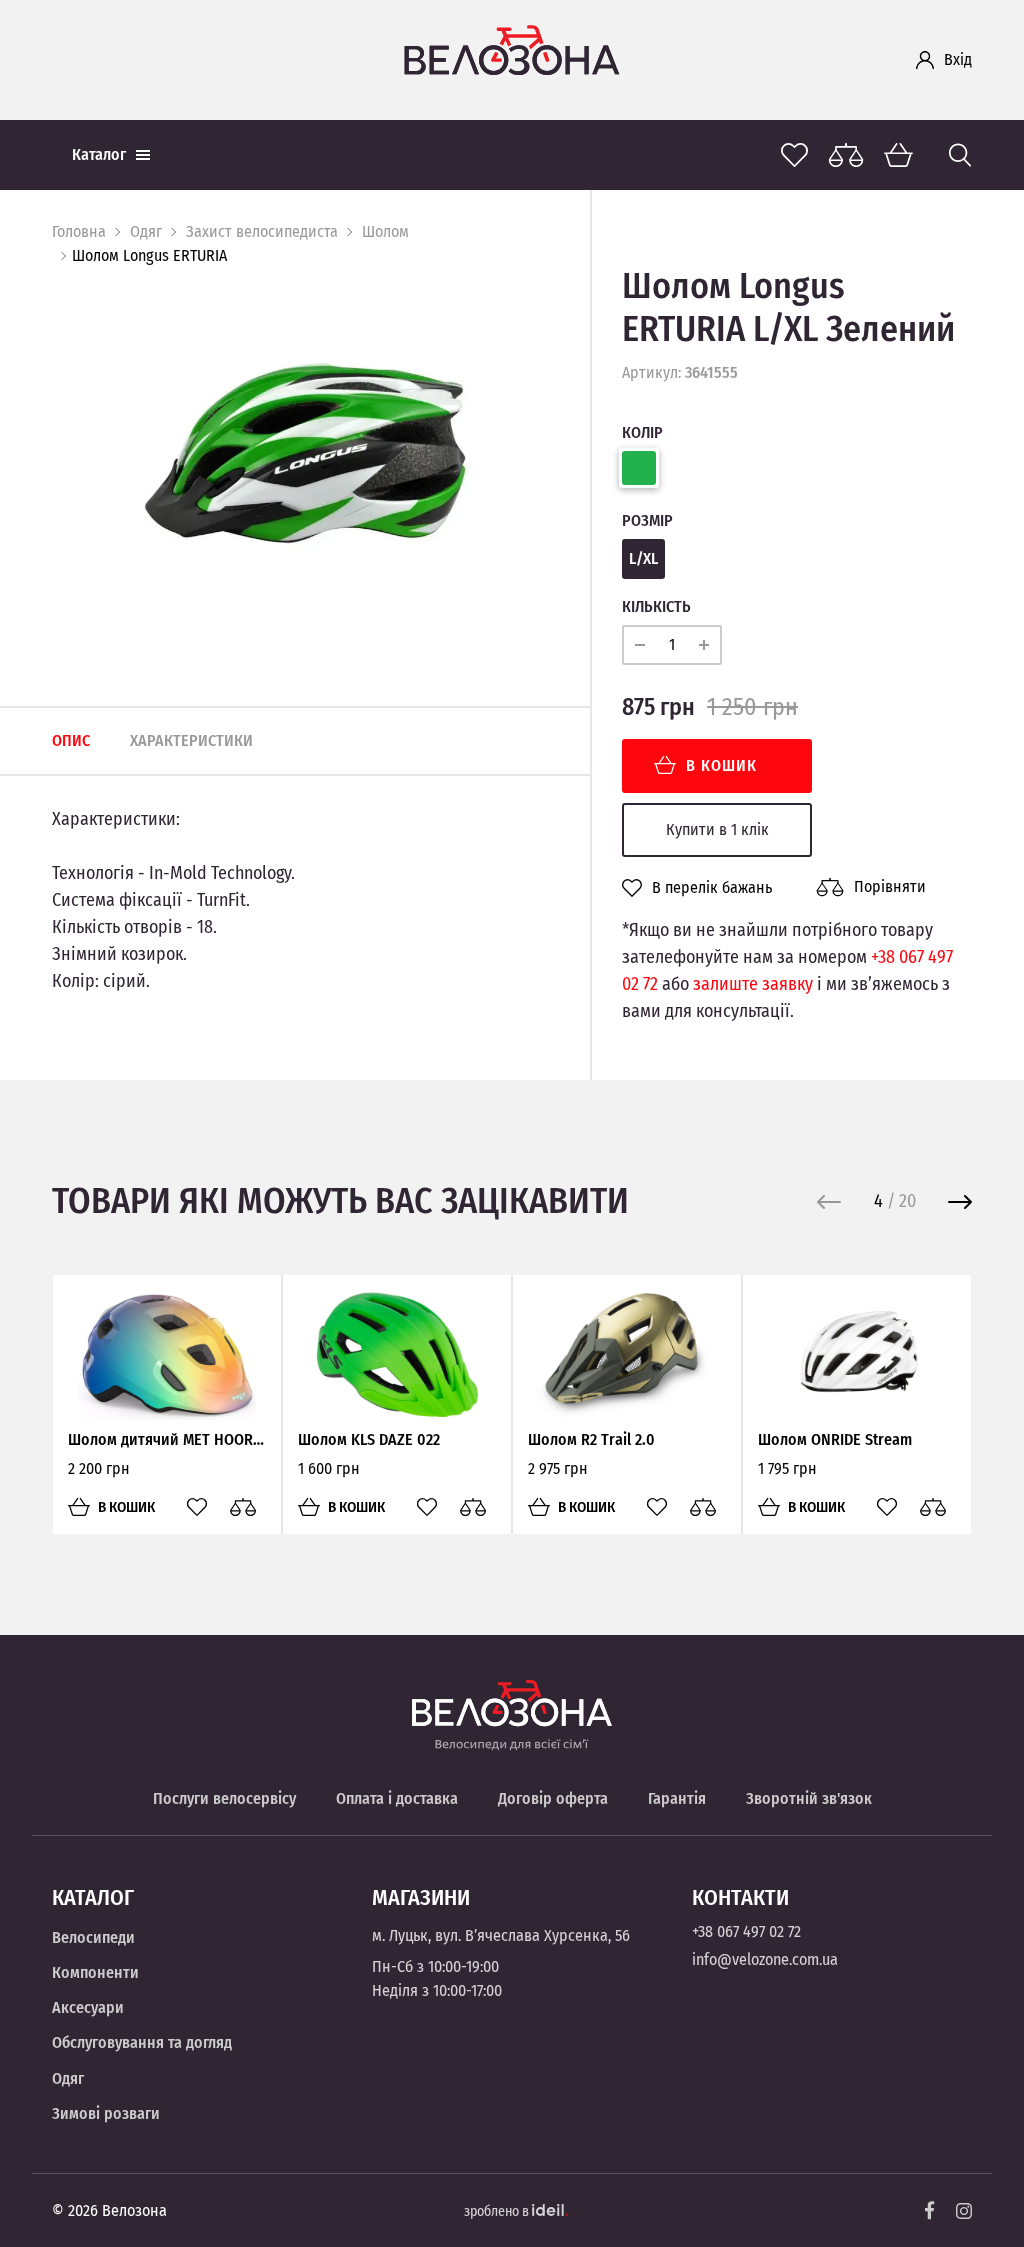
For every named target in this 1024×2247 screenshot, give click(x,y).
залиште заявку (753, 984)
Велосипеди (93, 1937)
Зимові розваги (106, 2113)
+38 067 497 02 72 (746, 1931)
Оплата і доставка (397, 1798)
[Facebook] (930, 2210)
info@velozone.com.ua (765, 1959)
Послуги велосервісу (224, 1798)
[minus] (640, 645)
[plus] (704, 645)
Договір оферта (553, 1798)
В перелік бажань (712, 888)
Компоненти (95, 1972)
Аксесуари (88, 2007)
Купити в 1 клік (717, 829)
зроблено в (498, 2211)
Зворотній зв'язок (809, 1798)
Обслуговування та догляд (142, 2042)
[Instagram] (964, 2211)
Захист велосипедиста (262, 231)
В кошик (721, 765)
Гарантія (677, 1798)
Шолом (385, 231)
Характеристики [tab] (191, 740)
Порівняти (890, 886)
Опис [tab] (71, 740)
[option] (306, 454)
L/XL (643, 558)
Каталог (99, 154)
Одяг (146, 231)
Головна (79, 231)
